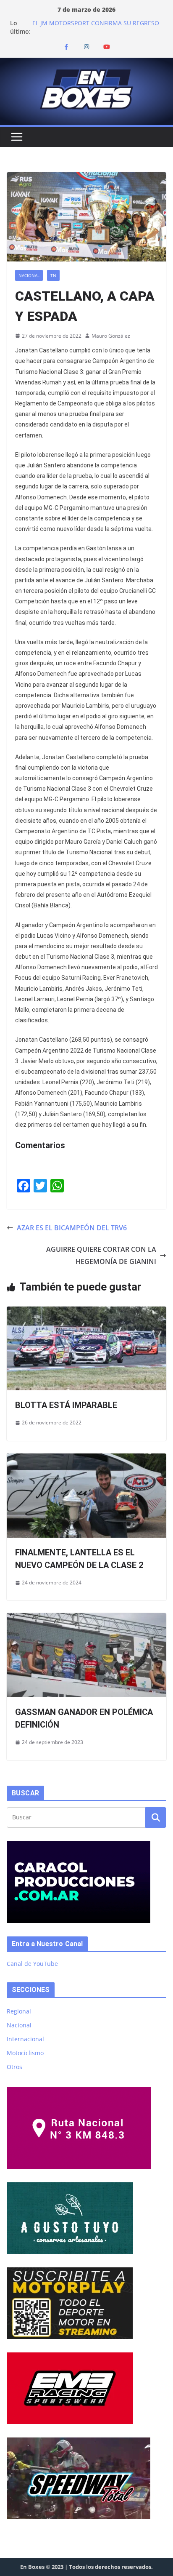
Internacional (25, 2039)
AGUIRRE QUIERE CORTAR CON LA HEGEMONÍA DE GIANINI (101, 1255)
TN (53, 275)
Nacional (29, 275)
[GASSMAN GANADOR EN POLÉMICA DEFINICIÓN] (86, 1619)
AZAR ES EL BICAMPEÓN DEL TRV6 (72, 1228)
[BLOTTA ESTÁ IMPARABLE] (86, 1312)
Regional (19, 2011)
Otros (14, 2067)
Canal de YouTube (32, 1964)
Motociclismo (25, 2053)
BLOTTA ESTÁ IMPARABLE (66, 1405)
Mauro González (111, 336)
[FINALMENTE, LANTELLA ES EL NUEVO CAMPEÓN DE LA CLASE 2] (86, 1459)
